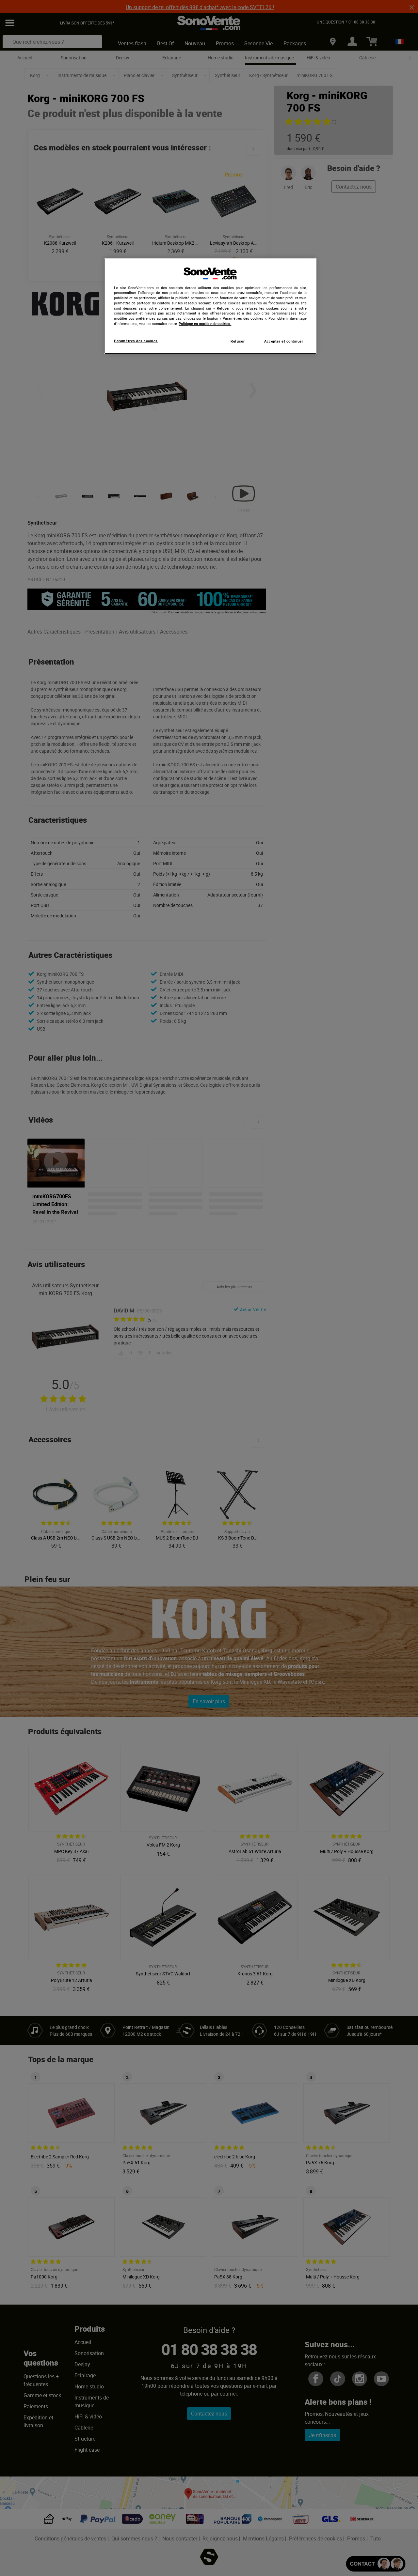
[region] (210, 306)
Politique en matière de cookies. (205, 324)
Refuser (238, 341)
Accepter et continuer (284, 341)
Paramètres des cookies (136, 341)
